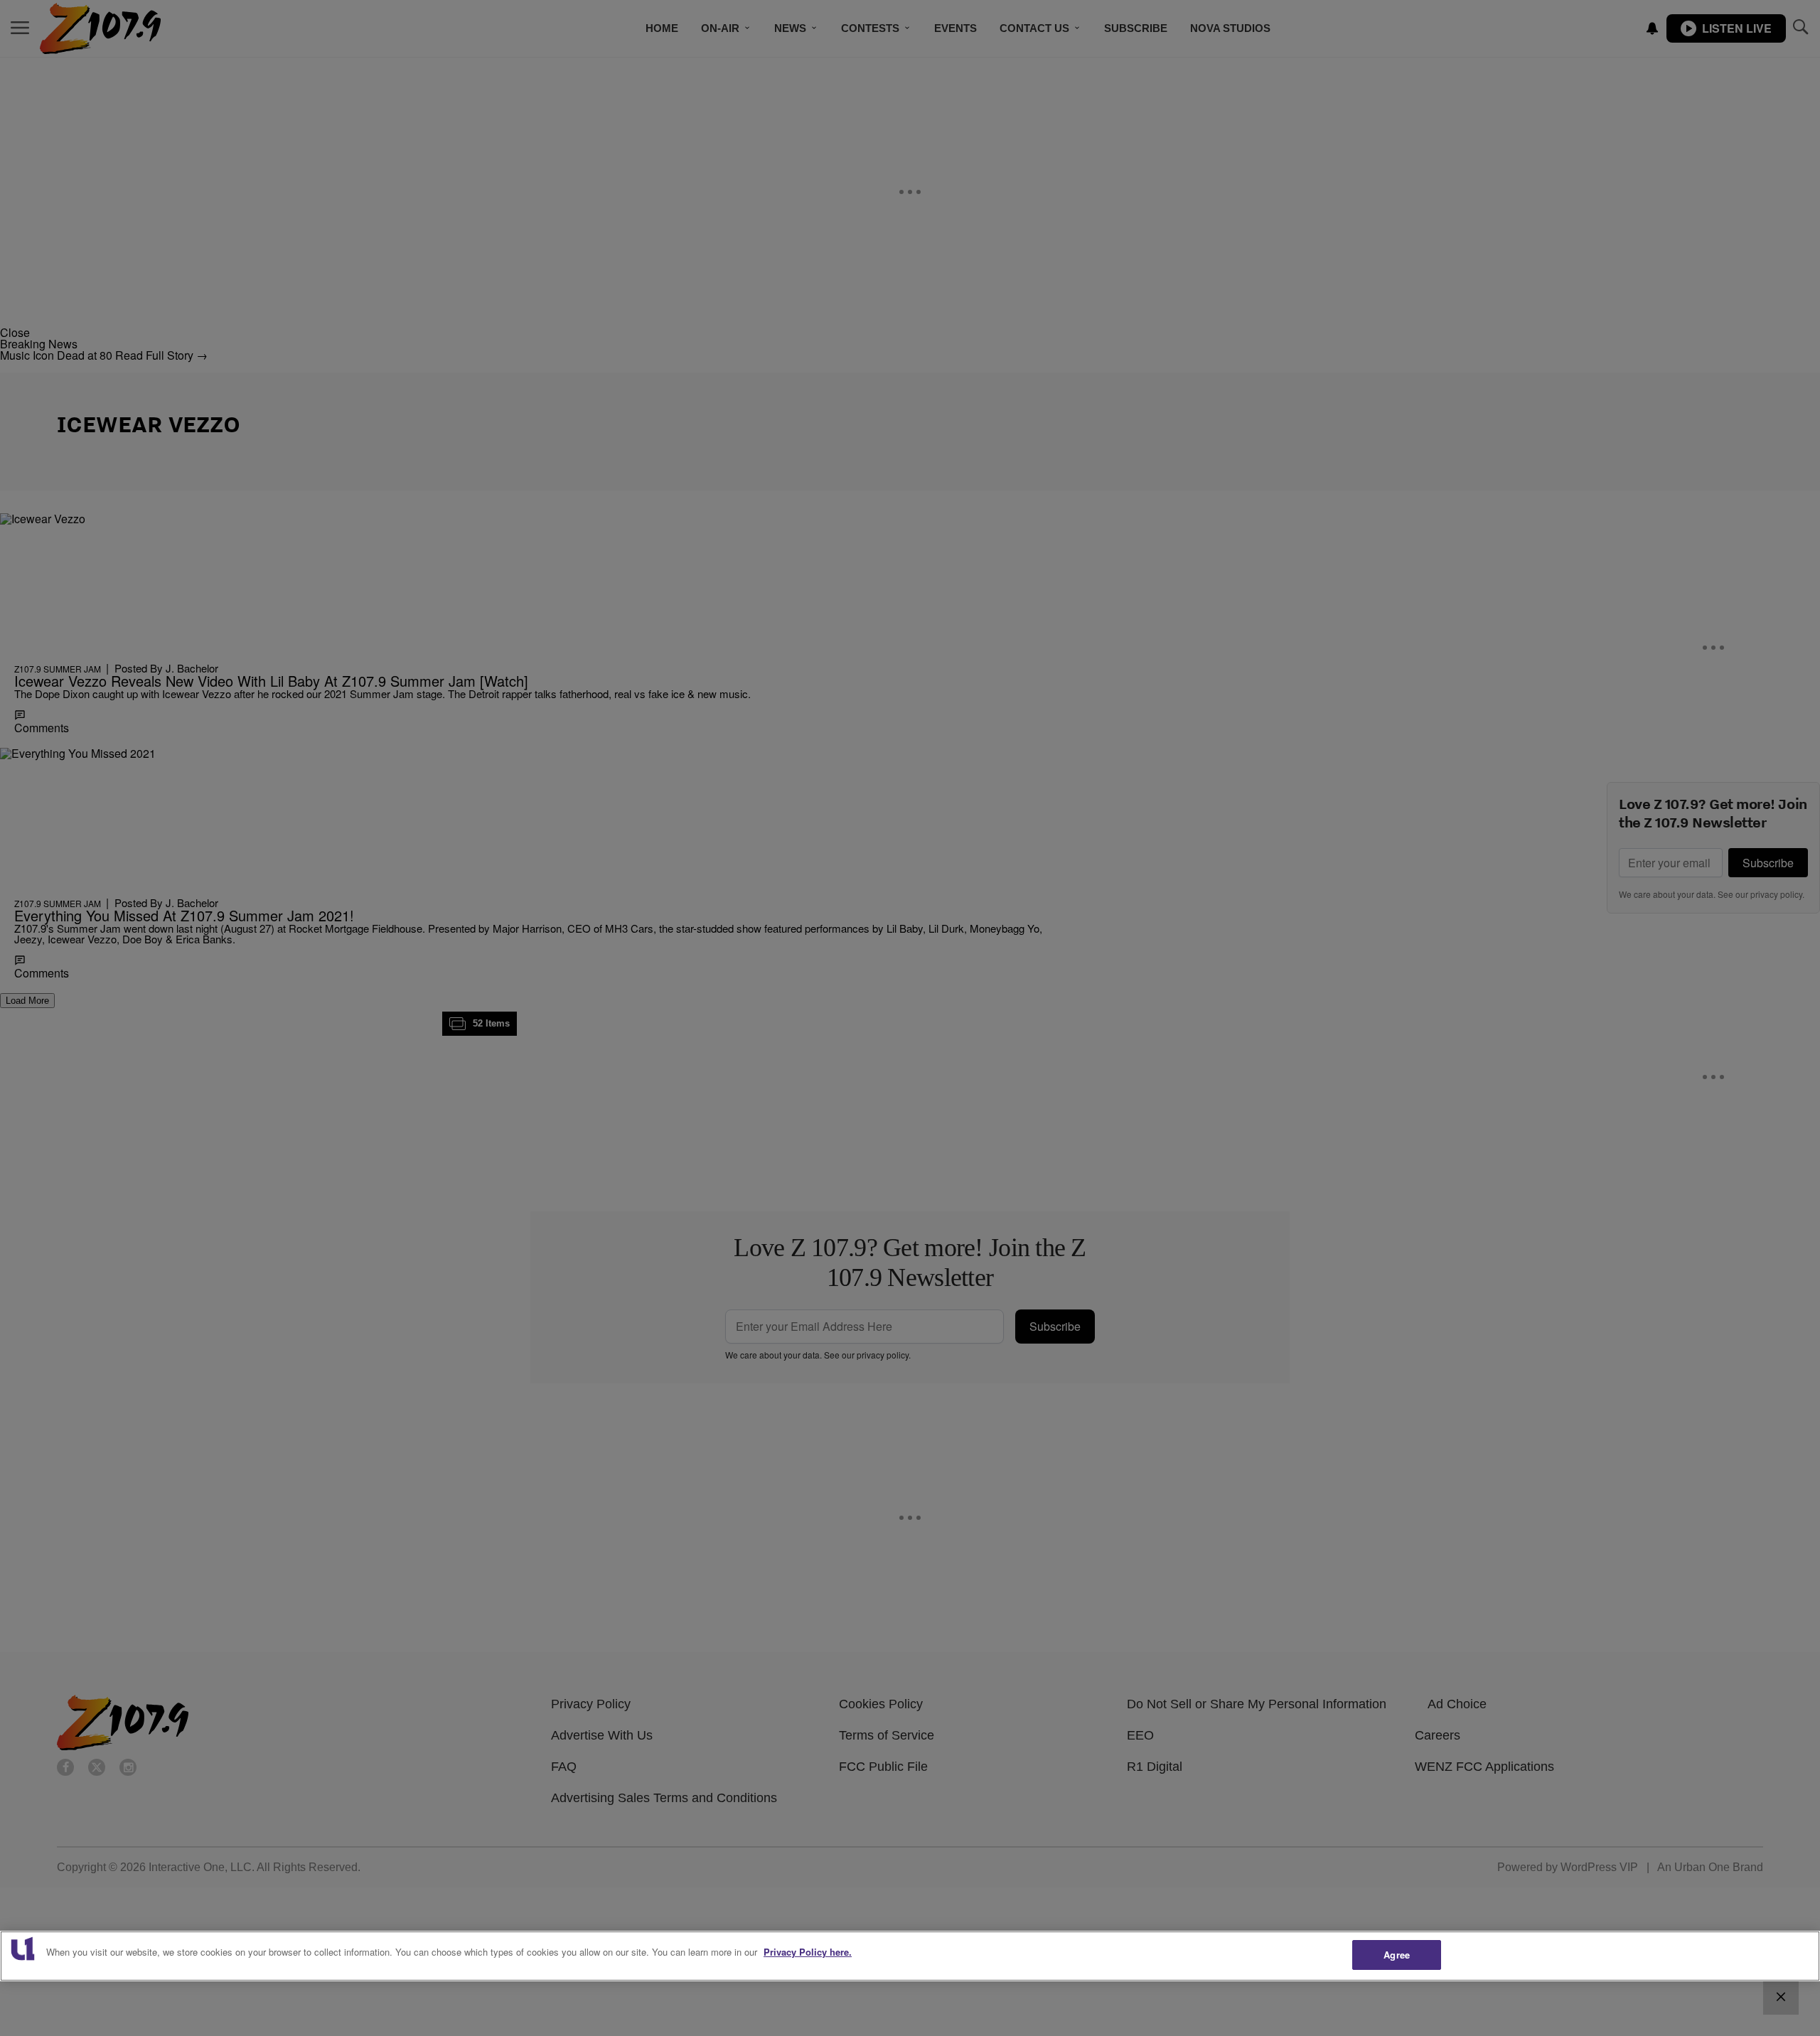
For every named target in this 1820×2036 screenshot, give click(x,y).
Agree (1397, 1955)
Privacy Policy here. (808, 1952)
